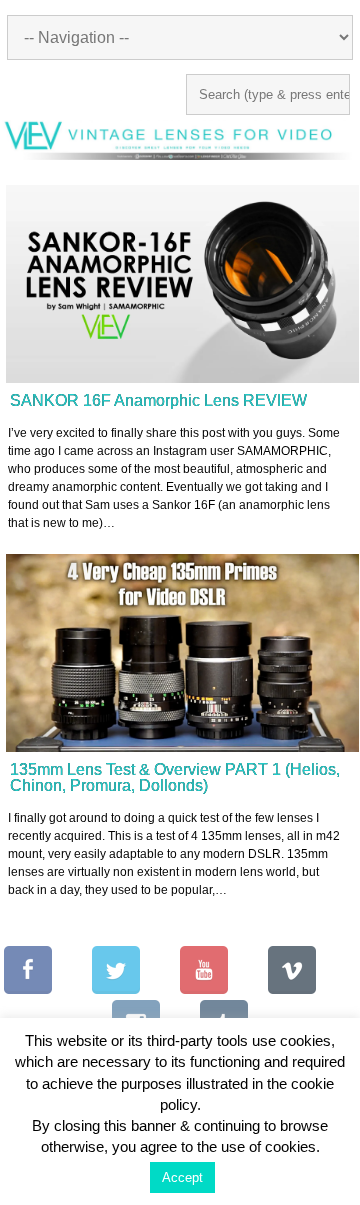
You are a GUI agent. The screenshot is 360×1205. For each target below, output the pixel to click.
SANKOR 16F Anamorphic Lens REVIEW (158, 400)
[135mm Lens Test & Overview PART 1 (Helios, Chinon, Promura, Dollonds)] (182, 653)
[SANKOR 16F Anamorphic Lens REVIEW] (182, 284)
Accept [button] (182, 1184)
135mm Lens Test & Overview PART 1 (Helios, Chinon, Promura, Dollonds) (175, 777)
